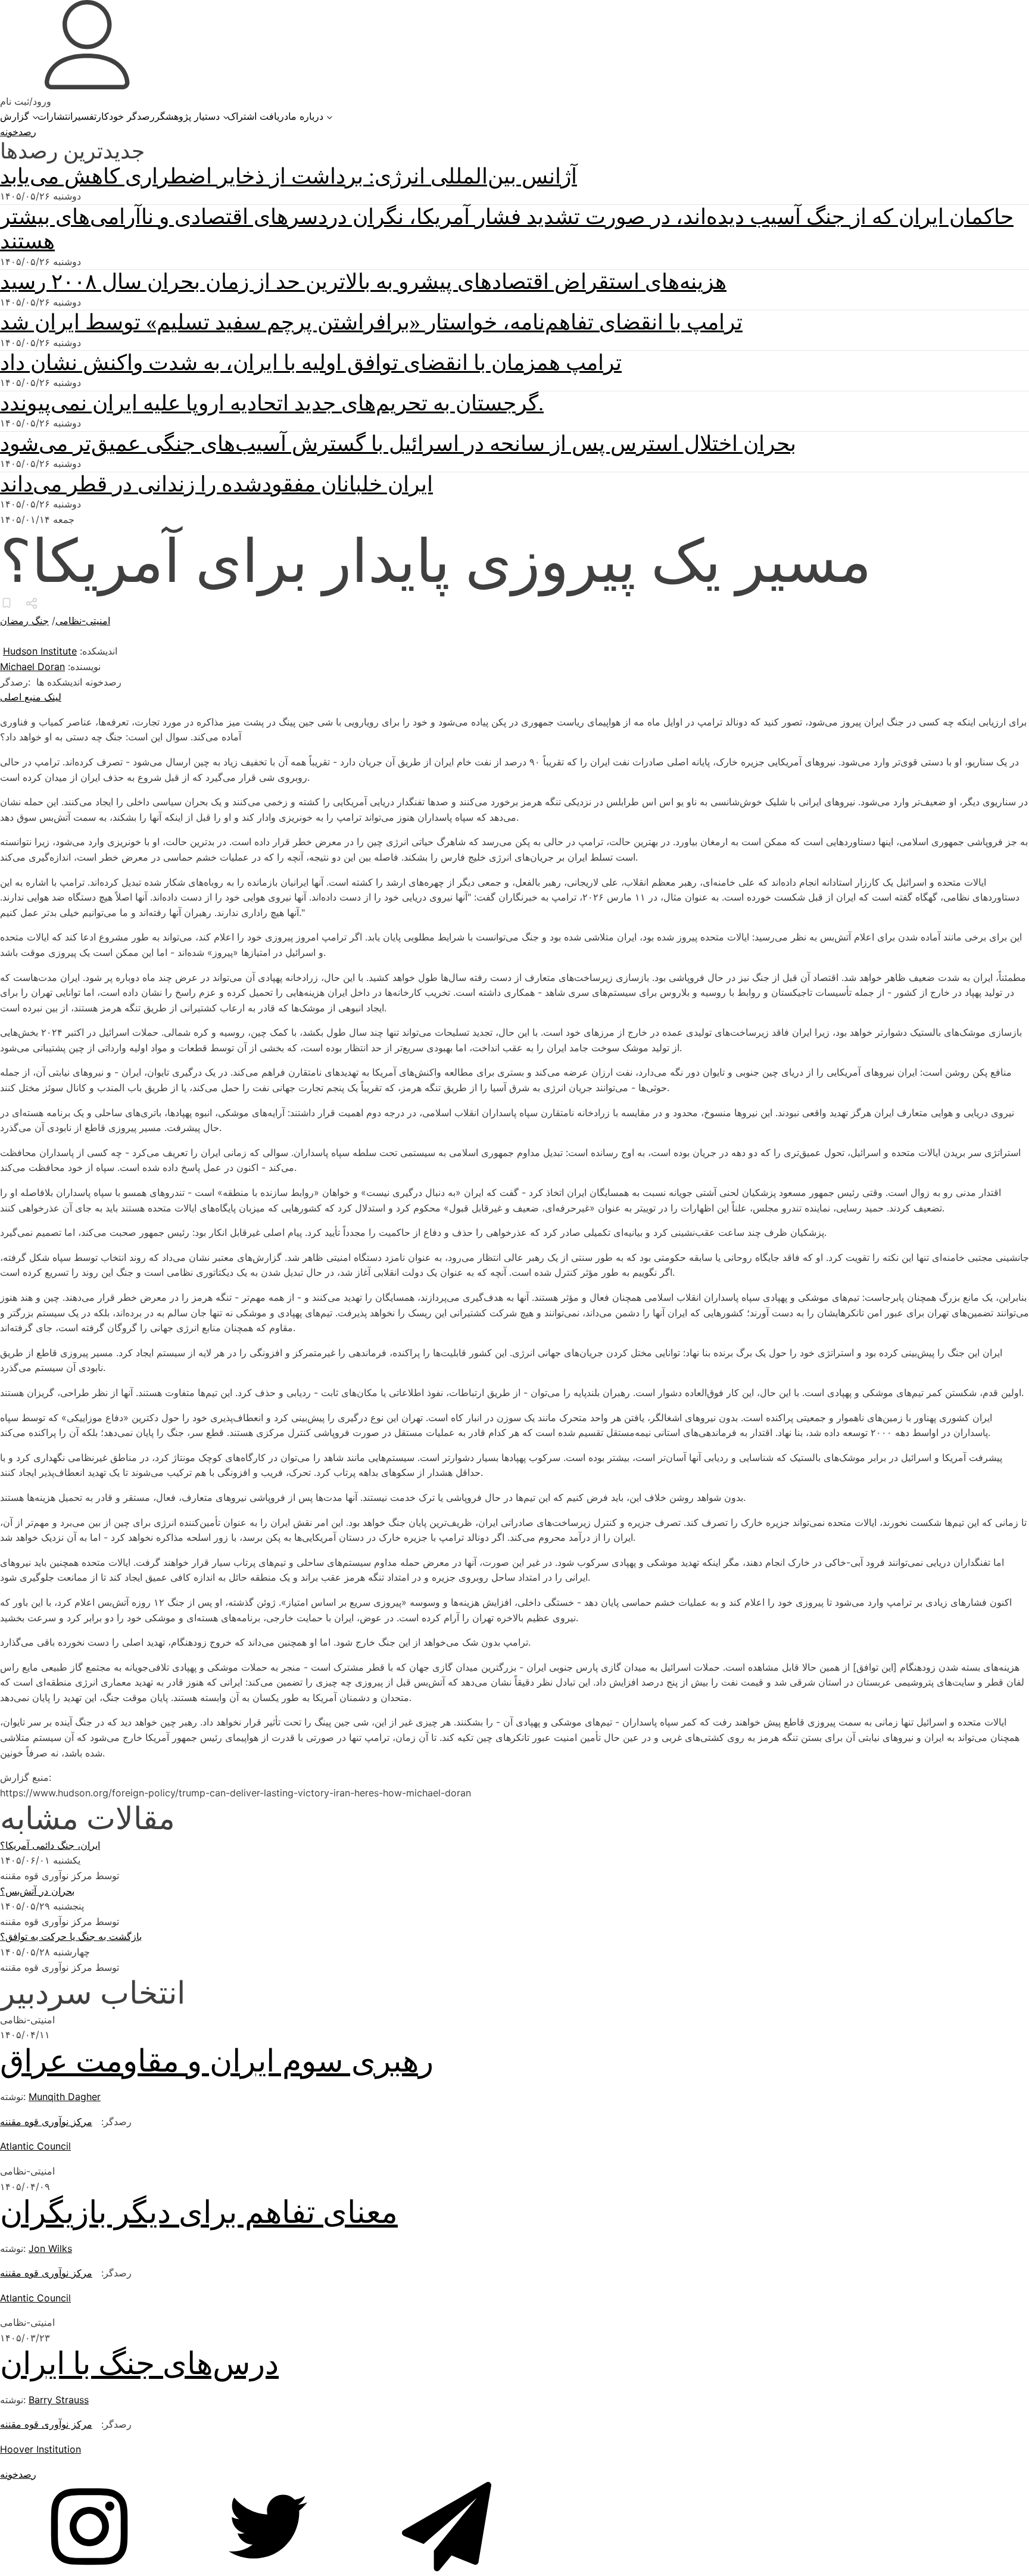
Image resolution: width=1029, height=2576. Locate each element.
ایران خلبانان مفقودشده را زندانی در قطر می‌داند (216, 484)
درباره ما (306, 116)
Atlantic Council (35, 2146)
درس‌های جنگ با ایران (139, 2364)
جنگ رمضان (24, 621)
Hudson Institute (40, 651)
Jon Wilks (50, 2248)
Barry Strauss (59, 2400)
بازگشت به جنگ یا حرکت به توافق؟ (71, 1936)
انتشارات (55, 116)
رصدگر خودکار (126, 116)
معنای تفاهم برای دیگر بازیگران (199, 2212)
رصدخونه (18, 132)
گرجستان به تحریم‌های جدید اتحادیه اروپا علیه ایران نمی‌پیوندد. (272, 403)
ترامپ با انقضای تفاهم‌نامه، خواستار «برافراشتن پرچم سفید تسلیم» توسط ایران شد (371, 322)
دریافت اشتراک (258, 116)
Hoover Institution (40, 2449)
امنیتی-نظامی (83, 621)
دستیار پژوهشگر (187, 116)
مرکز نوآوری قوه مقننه (46, 2122)
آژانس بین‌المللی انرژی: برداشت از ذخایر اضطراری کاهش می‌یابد (289, 176)
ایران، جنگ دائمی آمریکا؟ (50, 1845)
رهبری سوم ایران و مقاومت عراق (217, 2061)
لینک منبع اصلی (31, 697)
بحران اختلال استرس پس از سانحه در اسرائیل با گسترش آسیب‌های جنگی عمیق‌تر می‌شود (398, 444)
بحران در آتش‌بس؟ (37, 1891)
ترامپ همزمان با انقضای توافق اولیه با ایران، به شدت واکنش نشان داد (311, 363)
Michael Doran (32, 666)
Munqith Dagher (65, 2097)
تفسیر (85, 116)
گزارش (15, 116)
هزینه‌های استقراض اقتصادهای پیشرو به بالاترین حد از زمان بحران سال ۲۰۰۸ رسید (363, 282)
